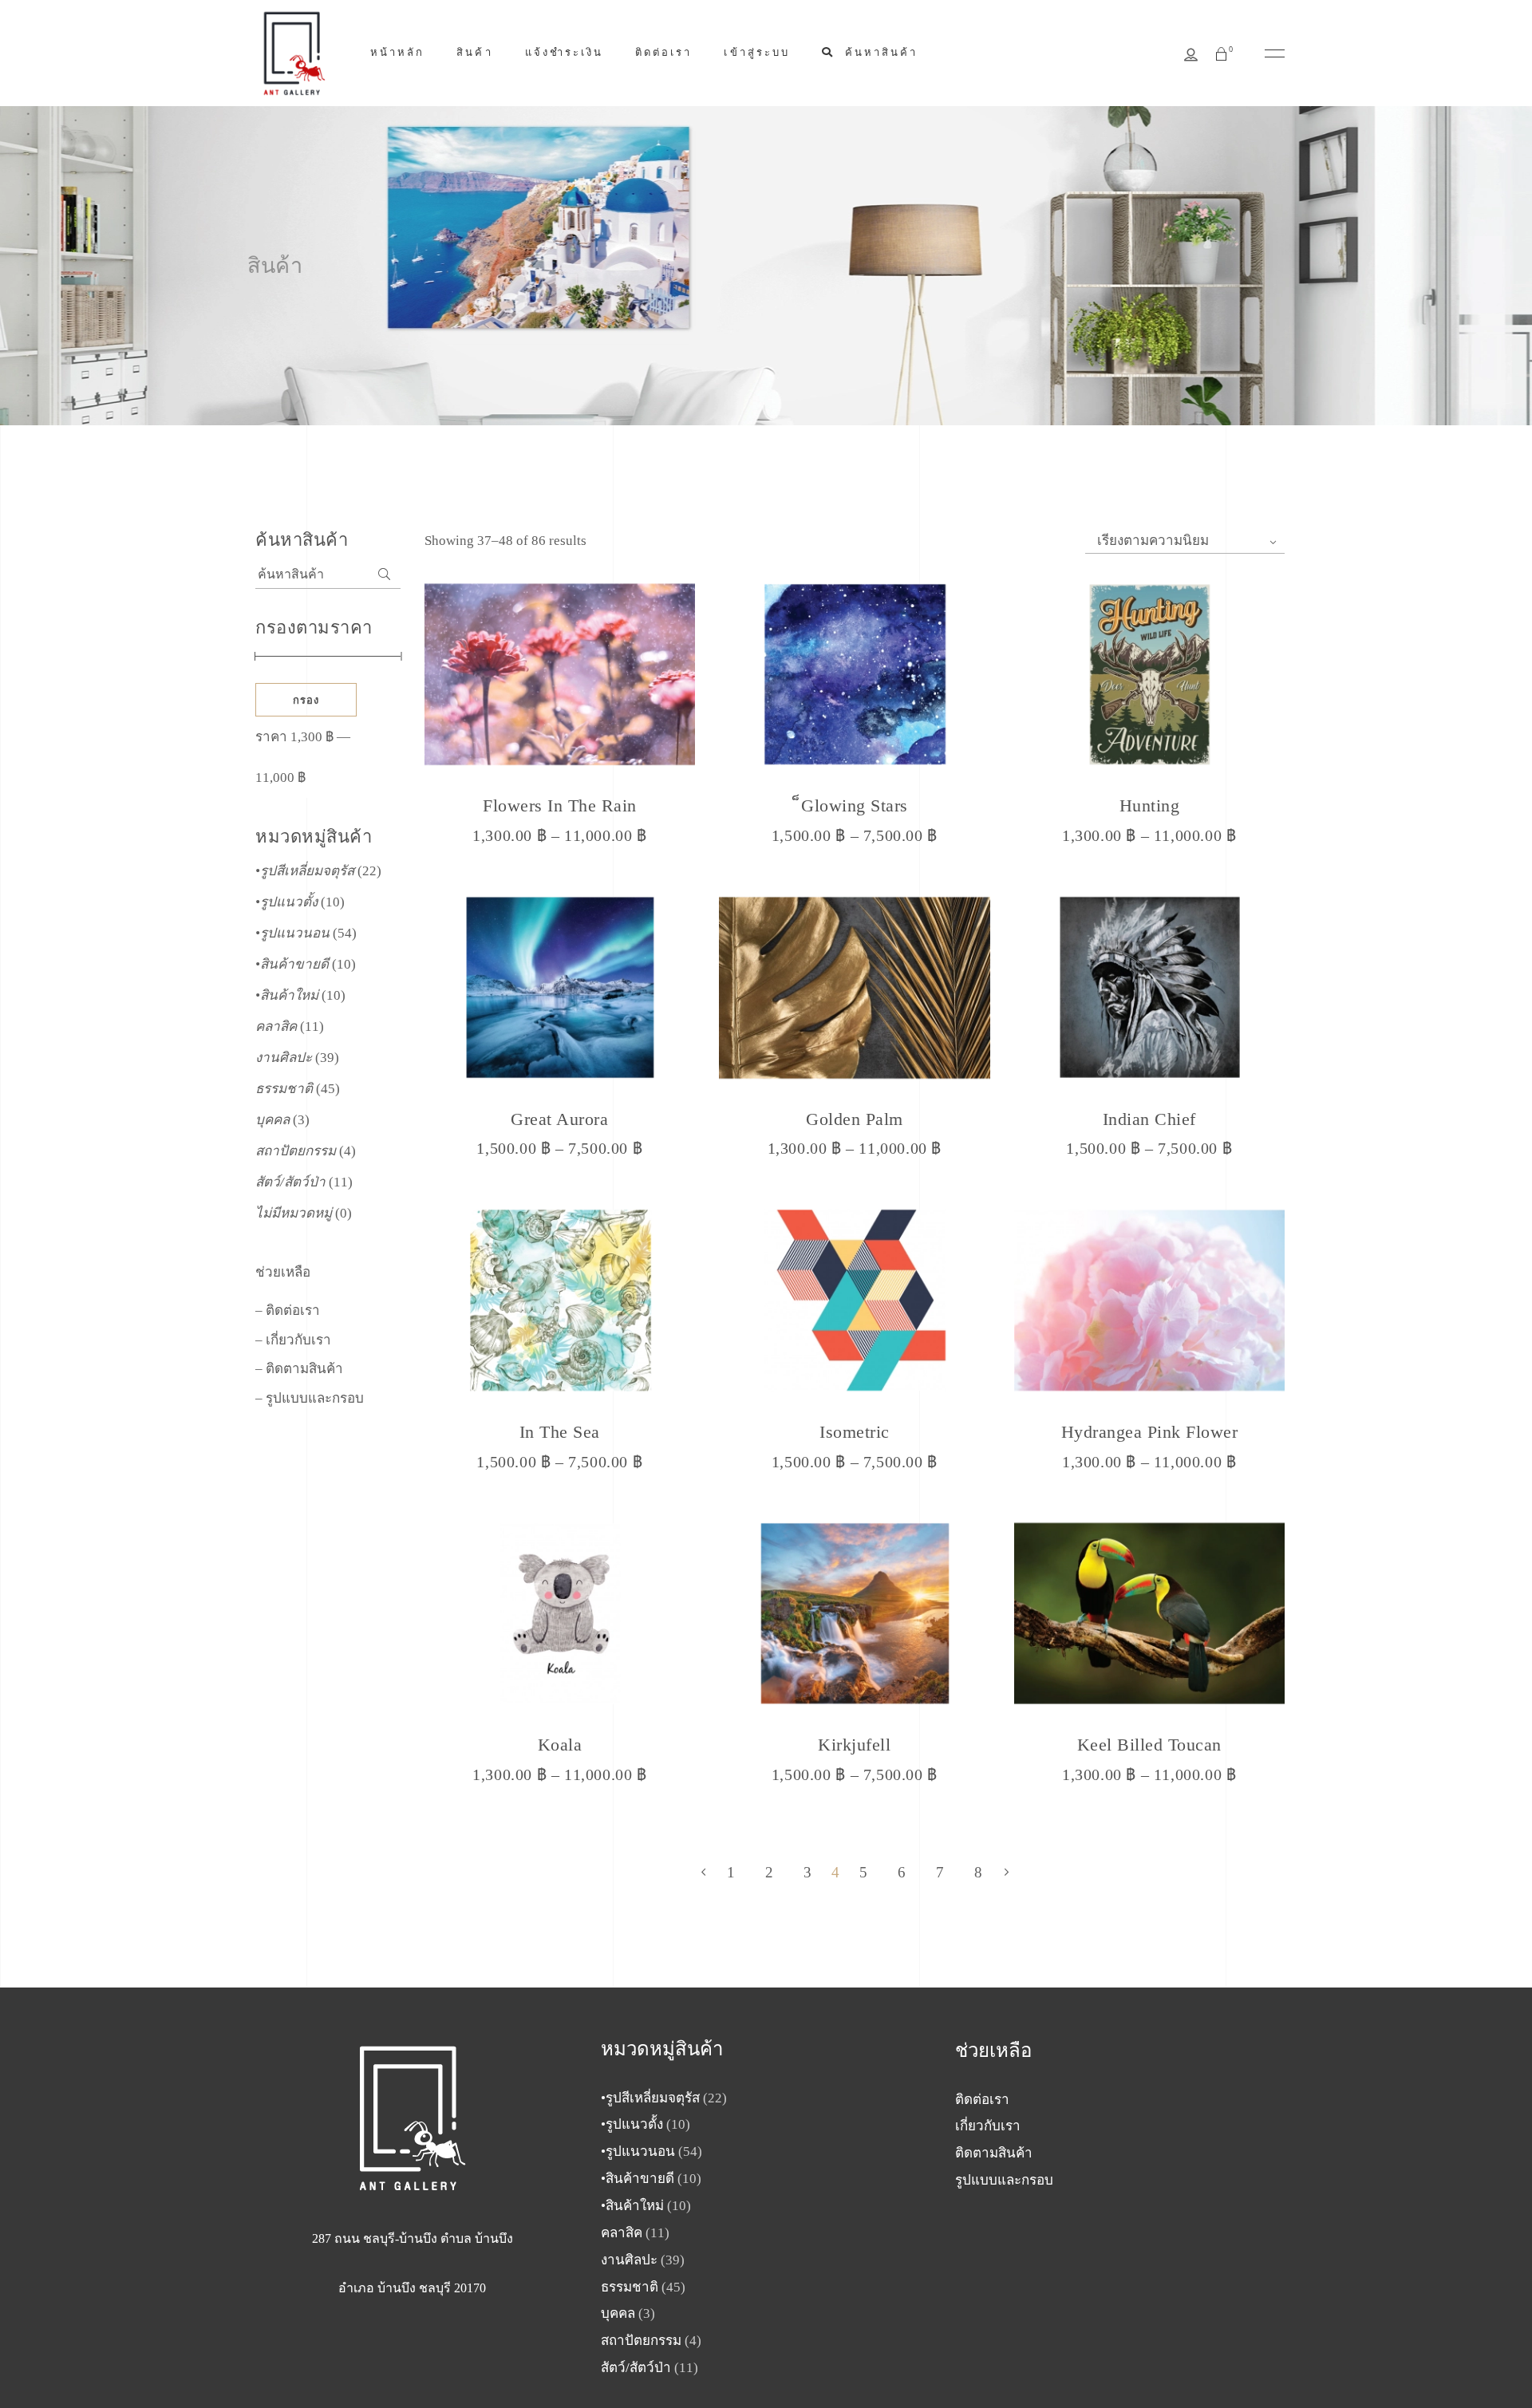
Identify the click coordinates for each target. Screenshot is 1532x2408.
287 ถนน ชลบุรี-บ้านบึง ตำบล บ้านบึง (413, 2238)
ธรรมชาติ (284, 1089)
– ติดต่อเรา (288, 1311)
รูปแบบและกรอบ (1004, 2180)
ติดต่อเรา (982, 2100)
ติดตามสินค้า (994, 2153)
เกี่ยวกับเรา (988, 2126)
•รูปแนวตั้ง (286, 902)
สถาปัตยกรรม (296, 1151)
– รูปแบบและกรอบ (310, 1398)
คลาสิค (276, 1026)
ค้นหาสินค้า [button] (879, 52)
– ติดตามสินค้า (299, 1369)
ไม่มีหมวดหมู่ (294, 1213)
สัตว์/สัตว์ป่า (290, 1182)
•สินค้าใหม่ (287, 995)
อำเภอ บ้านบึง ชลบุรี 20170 (412, 2288)
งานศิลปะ (284, 1058)
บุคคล (272, 1120)
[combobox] (1185, 541)
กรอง (306, 700)
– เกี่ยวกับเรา (293, 1340)
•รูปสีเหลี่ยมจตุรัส (305, 871)
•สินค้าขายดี (292, 964)
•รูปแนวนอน (292, 933)
